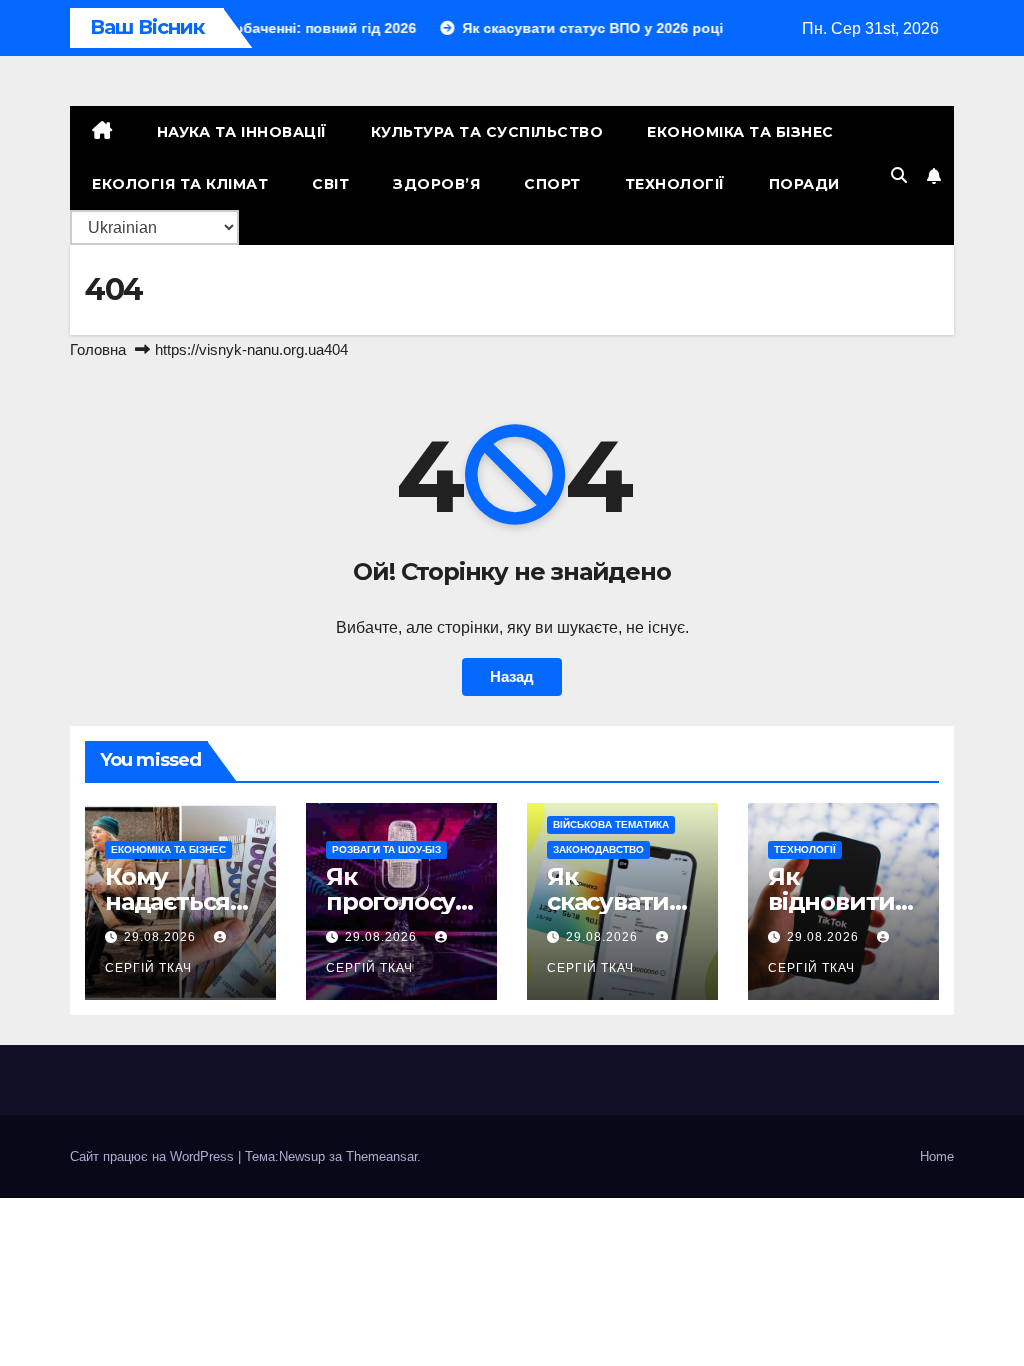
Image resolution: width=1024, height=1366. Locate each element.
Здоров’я (436, 184)
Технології (675, 184)
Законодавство (598, 849)
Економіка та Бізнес (740, 132)
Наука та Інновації (242, 132)
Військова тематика (611, 824)
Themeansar (381, 1156)
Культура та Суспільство (487, 132)
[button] (899, 175)
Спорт (552, 184)
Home (937, 1156)
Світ (330, 184)
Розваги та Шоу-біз (386, 849)
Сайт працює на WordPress (154, 1156)
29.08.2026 (162, 937)
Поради (804, 184)
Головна (98, 349)
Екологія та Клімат (180, 184)
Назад (512, 676)
